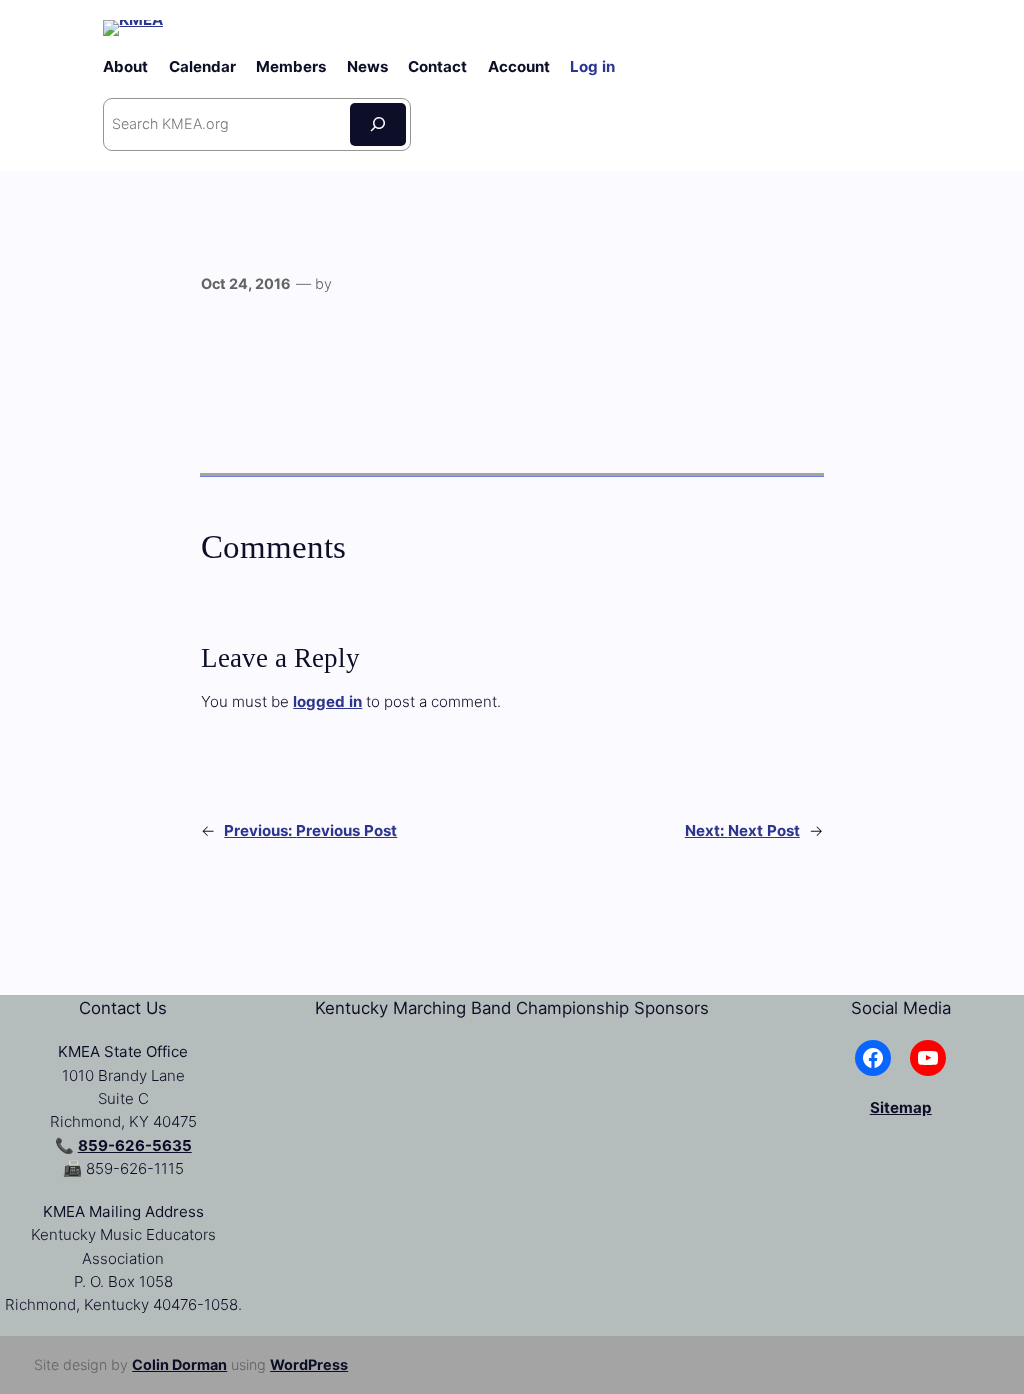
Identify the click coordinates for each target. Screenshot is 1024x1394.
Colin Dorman (179, 1364)
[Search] (378, 124)
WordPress (309, 1364)
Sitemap (901, 1107)
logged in (327, 701)
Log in (592, 66)
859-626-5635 (135, 1145)
